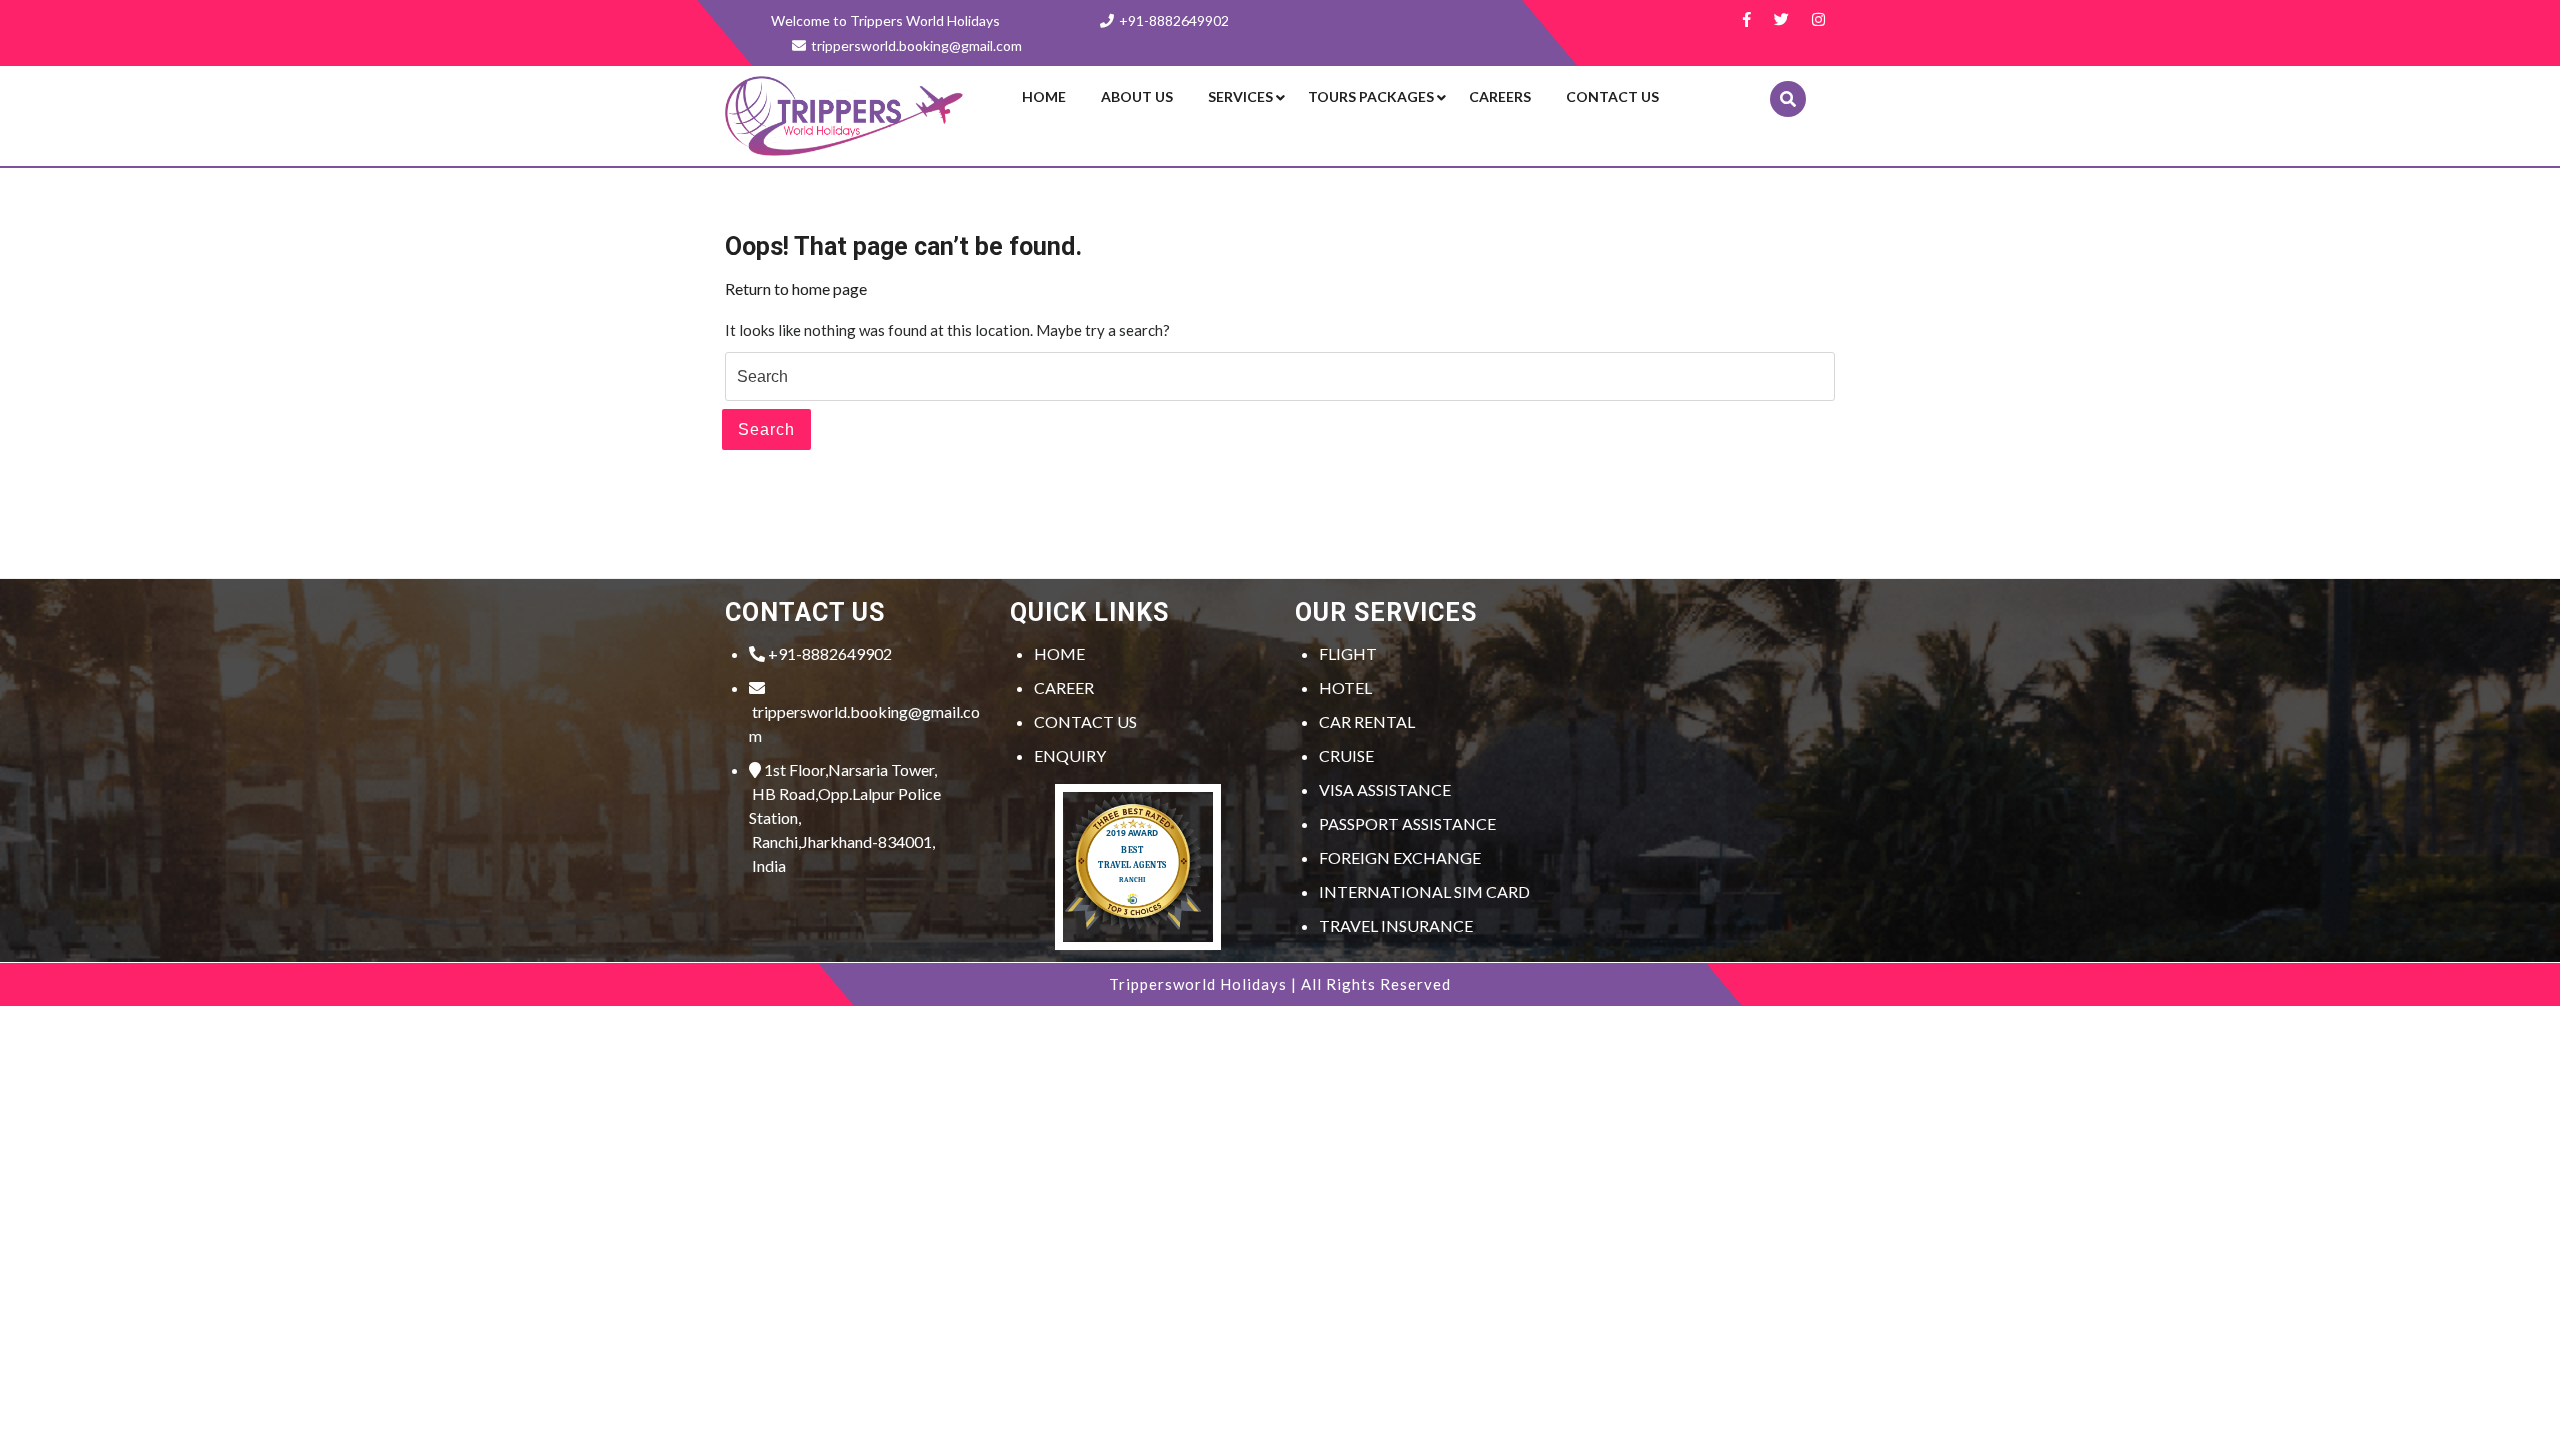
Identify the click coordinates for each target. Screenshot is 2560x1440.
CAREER (1064, 687)
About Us (1137, 96)
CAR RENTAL (1367, 721)
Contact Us (1612, 96)
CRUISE (1346, 755)
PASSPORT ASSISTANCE (1407, 823)
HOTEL (1345, 687)
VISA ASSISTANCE (1385, 789)
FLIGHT (1348, 653)
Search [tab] (766, 429)
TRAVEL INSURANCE (1396, 925)
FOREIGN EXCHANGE (1400, 857)
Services (1240, 96)
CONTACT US (1085, 721)
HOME (1059, 653)
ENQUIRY (1070, 755)
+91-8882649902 (1174, 20)
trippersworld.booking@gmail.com (864, 723)
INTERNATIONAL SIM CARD (1424, 891)
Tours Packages (1371, 96)
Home (1044, 96)
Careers (1500, 96)
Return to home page (796, 288)
